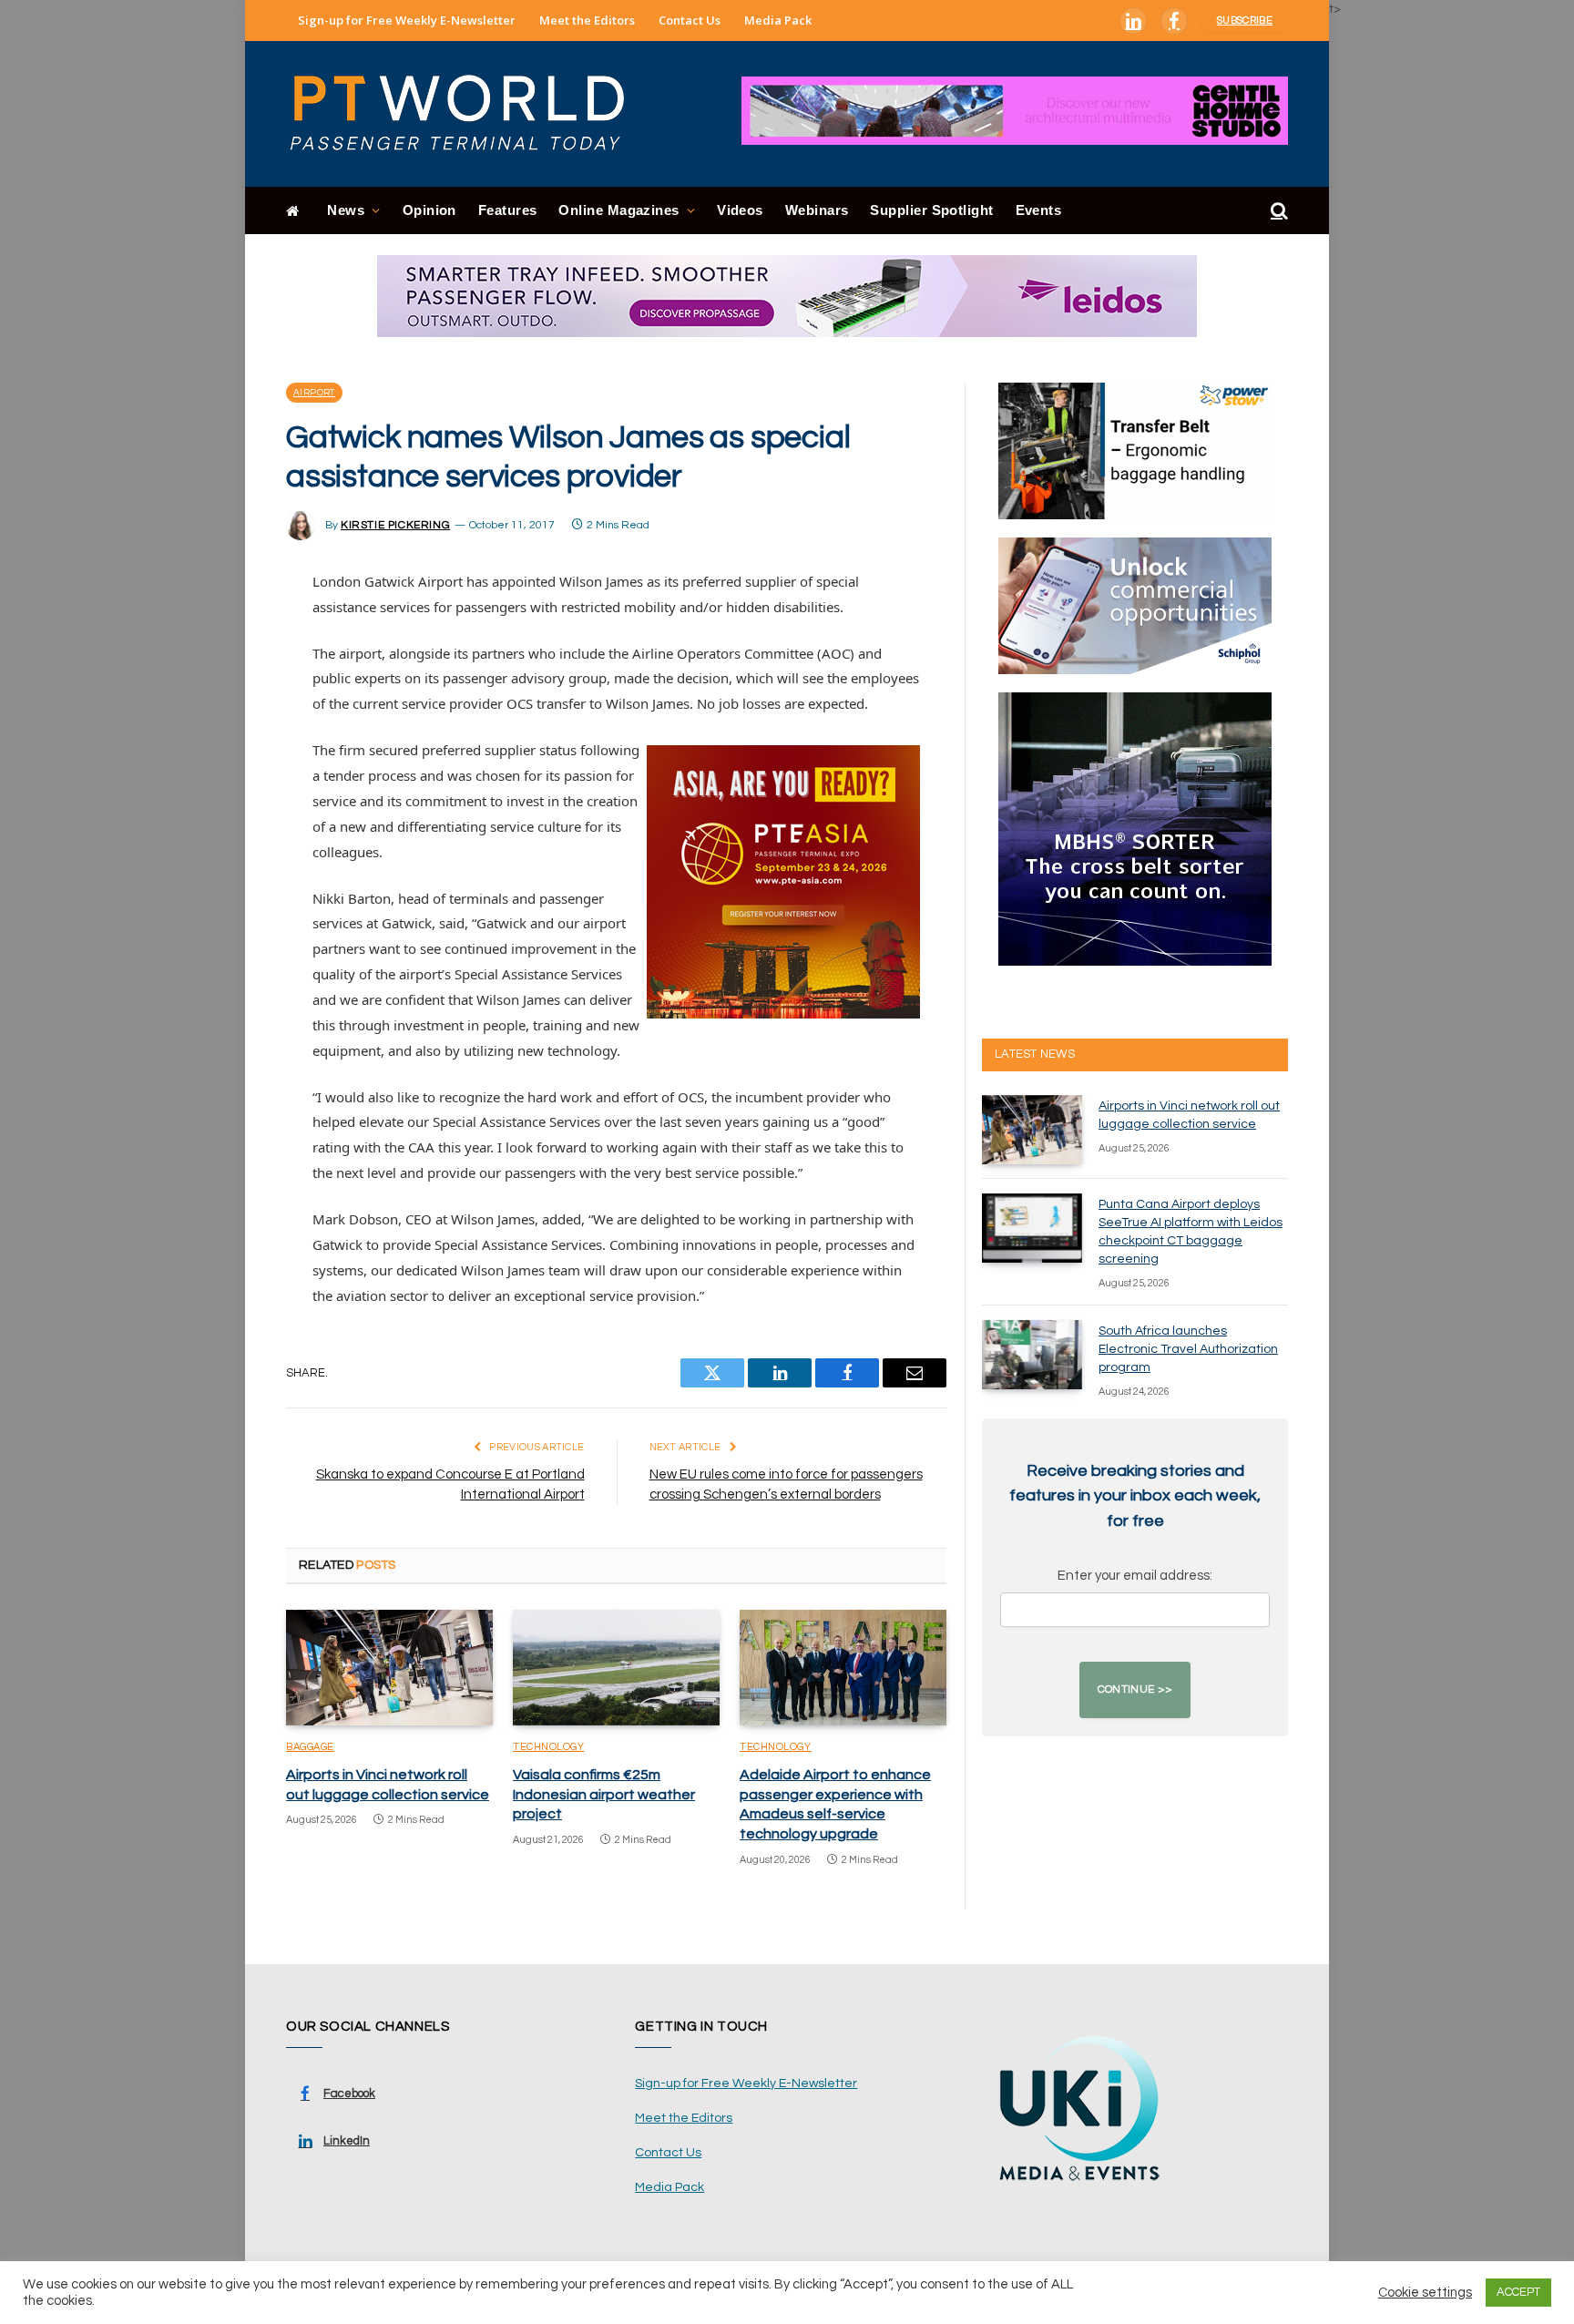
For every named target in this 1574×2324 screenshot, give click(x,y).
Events (1039, 210)
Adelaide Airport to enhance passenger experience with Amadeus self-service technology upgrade (835, 1804)
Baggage (310, 1747)
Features (508, 210)
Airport (314, 393)
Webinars (817, 210)
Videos (740, 210)
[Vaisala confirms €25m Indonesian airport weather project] (616, 1668)
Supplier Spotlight (931, 210)
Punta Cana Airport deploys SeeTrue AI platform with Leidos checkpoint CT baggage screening (1191, 1232)
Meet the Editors (587, 20)
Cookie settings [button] (1425, 2293)
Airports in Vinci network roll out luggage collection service (388, 1785)
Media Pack (778, 20)
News (346, 210)
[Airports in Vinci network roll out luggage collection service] (389, 1668)
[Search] (1278, 211)
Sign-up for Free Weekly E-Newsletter (407, 20)
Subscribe (1245, 20)
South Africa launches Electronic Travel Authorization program (1188, 1349)
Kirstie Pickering (395, 525)
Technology (549, 1747)
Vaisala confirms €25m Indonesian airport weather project (604, 1795)
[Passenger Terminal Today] (468, 114)
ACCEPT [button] (1518, 2292)
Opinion (429, 210)
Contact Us (690, 20)
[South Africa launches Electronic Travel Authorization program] (1032, 1355)
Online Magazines (618, 210)
